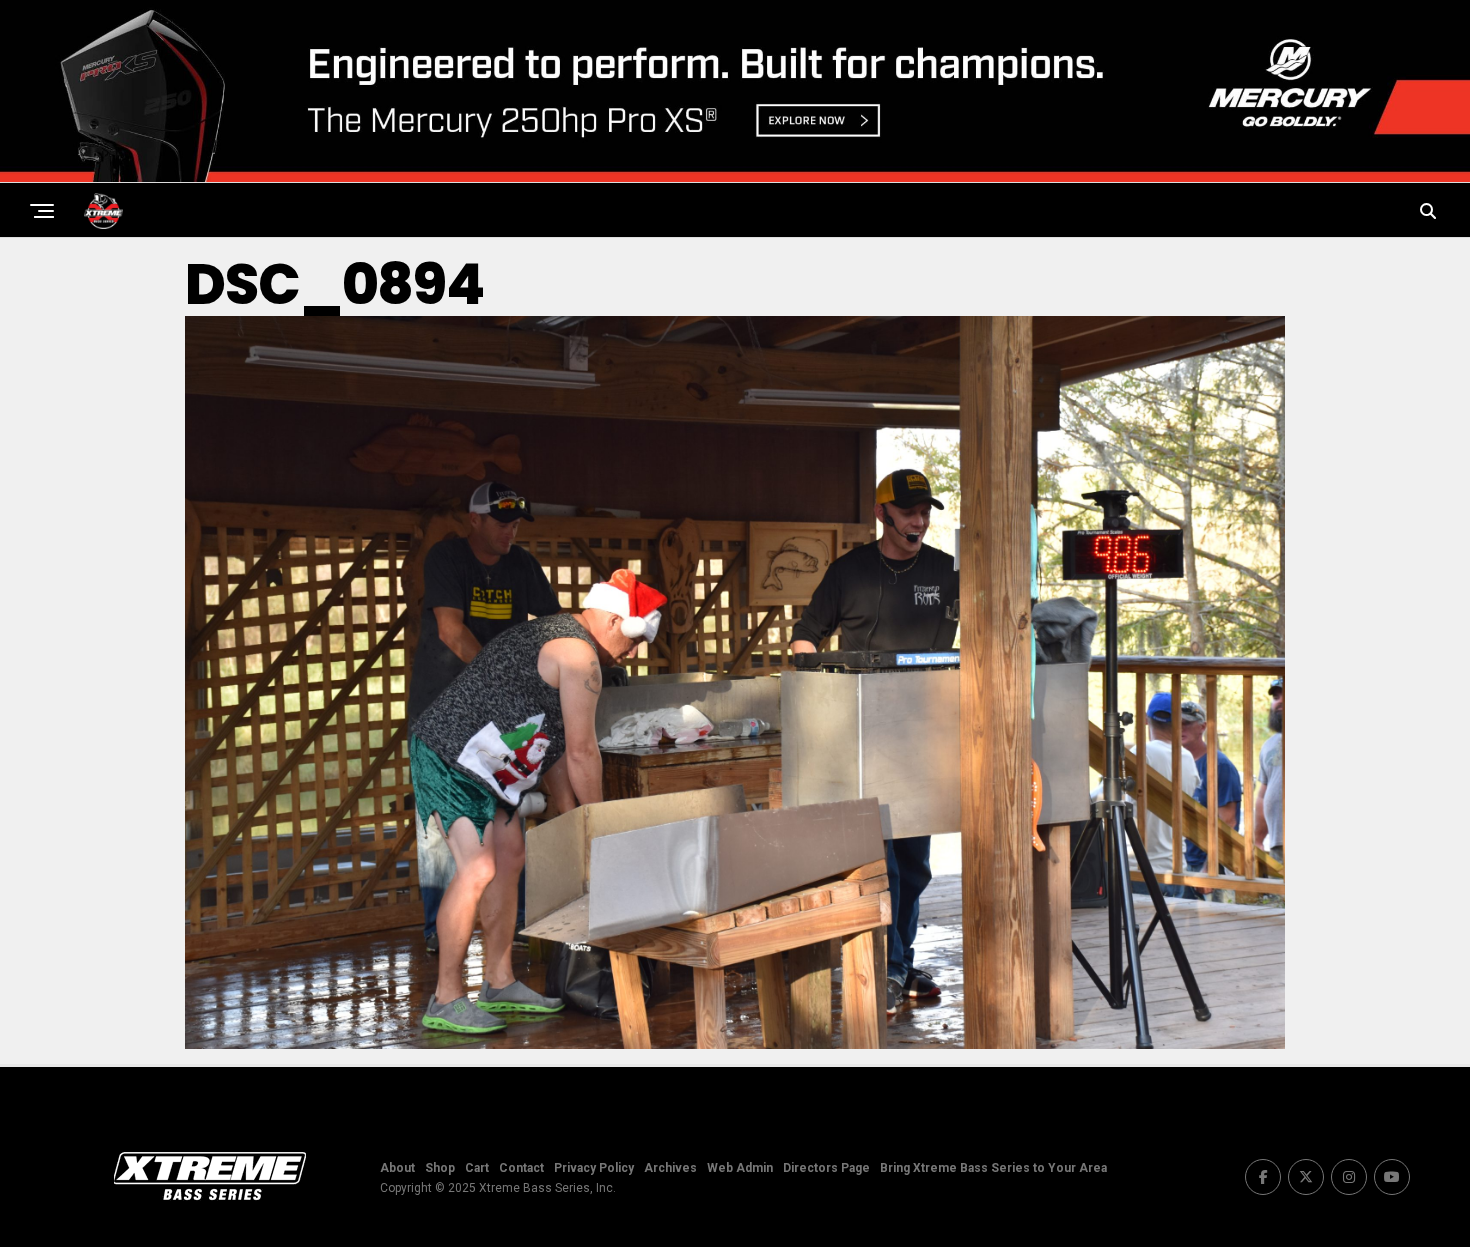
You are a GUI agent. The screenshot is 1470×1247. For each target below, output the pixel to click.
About (397, 1168)
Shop (440, 1168)
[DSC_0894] (735, 1043)
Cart (477, 1168)
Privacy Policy (594, 1168)
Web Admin (740, 1168)
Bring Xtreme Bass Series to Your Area (993, 1168)
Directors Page (826, 1168)
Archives (670, 1168)
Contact (521, 1168)
